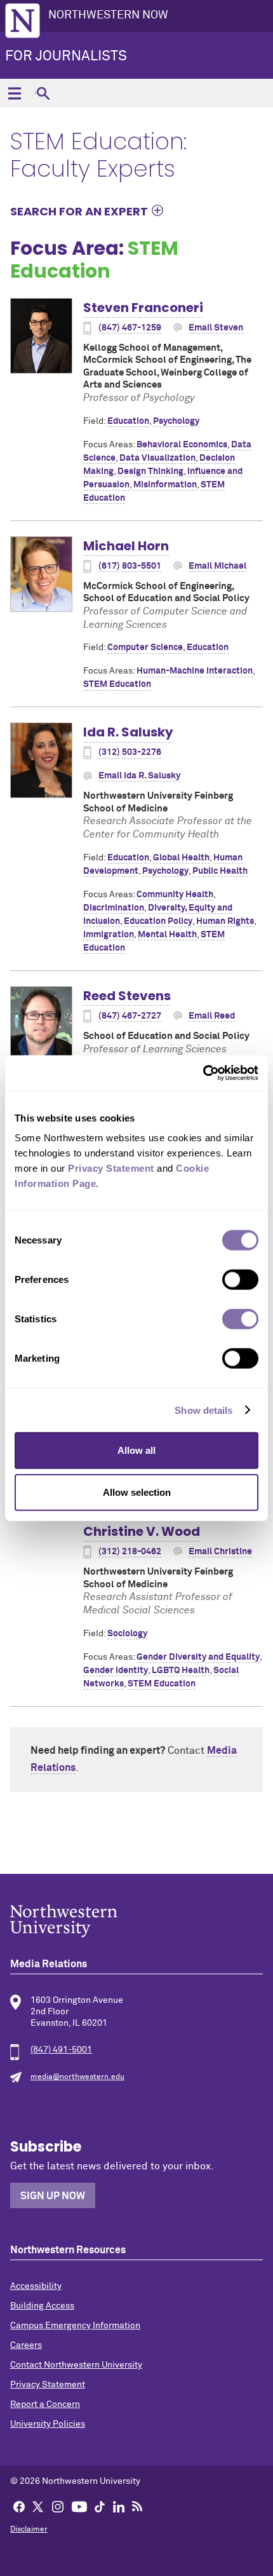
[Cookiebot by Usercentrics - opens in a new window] (203, 1073)
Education (128, 421)
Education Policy (158, 921)
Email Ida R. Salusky (139, 776)
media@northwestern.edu (77, 2077)
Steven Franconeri (143, 308)
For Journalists (66, 57)
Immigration (109, 935)
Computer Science (145, 647)
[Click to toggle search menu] (43, 93)
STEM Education (117, 684)
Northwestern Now (108, 15)
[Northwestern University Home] (23, 21)
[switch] (240, 1280)
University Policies (48, 2424)
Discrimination (114, 908)
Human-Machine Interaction (195, 671)
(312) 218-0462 (130, 1552)
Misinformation (165, 485)
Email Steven (216, 328)
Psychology (176, 421)
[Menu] (14, 93)
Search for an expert (79, 211)
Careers (26, 2345)
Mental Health (167, 935)
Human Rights (225, 921)
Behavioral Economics (182, 445)
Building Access (42, 2306)
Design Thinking (150, 471)
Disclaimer (29, 2530)
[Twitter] (38, 2506)
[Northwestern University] (136, 1921)
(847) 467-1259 (130, 328)
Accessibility (36, 2286)
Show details (203, 1410)
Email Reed (212, 1016)
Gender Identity (116, 1671)
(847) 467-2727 (130, 1016)
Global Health (181, 858)
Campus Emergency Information (75, 2326)
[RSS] (137, 2506)
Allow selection (137, 1492)
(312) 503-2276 (130, 752)
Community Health (175, 895)
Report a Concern (45, 2404)
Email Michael (217, 566)
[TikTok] (100, 2506)
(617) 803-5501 (130, 566)
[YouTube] (79, 2506)
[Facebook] (19, 2506)
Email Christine (220, 1552)
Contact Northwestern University (76, 2365)
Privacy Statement (48, 2385)
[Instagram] (58, 2506)
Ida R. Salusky (128, 732)
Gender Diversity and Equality (198, 1657)
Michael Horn (126, 546)
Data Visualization (157, 458)
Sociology (127, 1634)
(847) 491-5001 (61, 2050)
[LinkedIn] (119, 2506)
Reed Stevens (127, 996)
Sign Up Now (53, 2196)
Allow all (136, 1450)
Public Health (220, 871)
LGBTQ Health (181, 1671)
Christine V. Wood (142, 1531)
